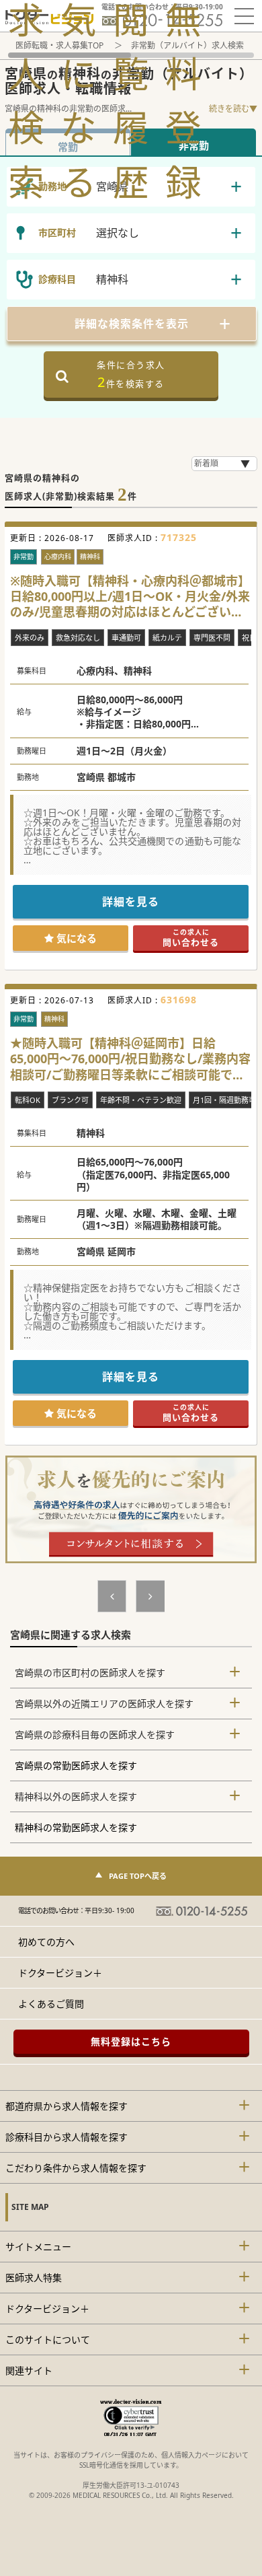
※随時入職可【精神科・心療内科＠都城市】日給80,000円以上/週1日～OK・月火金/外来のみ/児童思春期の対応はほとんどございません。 (130, 597)
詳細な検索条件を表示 (132, 324)
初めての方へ (46, 1942)
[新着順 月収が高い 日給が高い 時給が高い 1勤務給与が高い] (224, 464)
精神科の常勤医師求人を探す (76, 1827)
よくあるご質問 (51, 2004)
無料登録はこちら (131, 2041)
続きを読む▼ (233, 109)
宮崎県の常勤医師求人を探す (76, 1765)
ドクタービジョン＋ (60, 1973)
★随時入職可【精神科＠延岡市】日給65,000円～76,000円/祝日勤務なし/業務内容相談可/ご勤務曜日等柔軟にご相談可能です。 (130, 1059)
